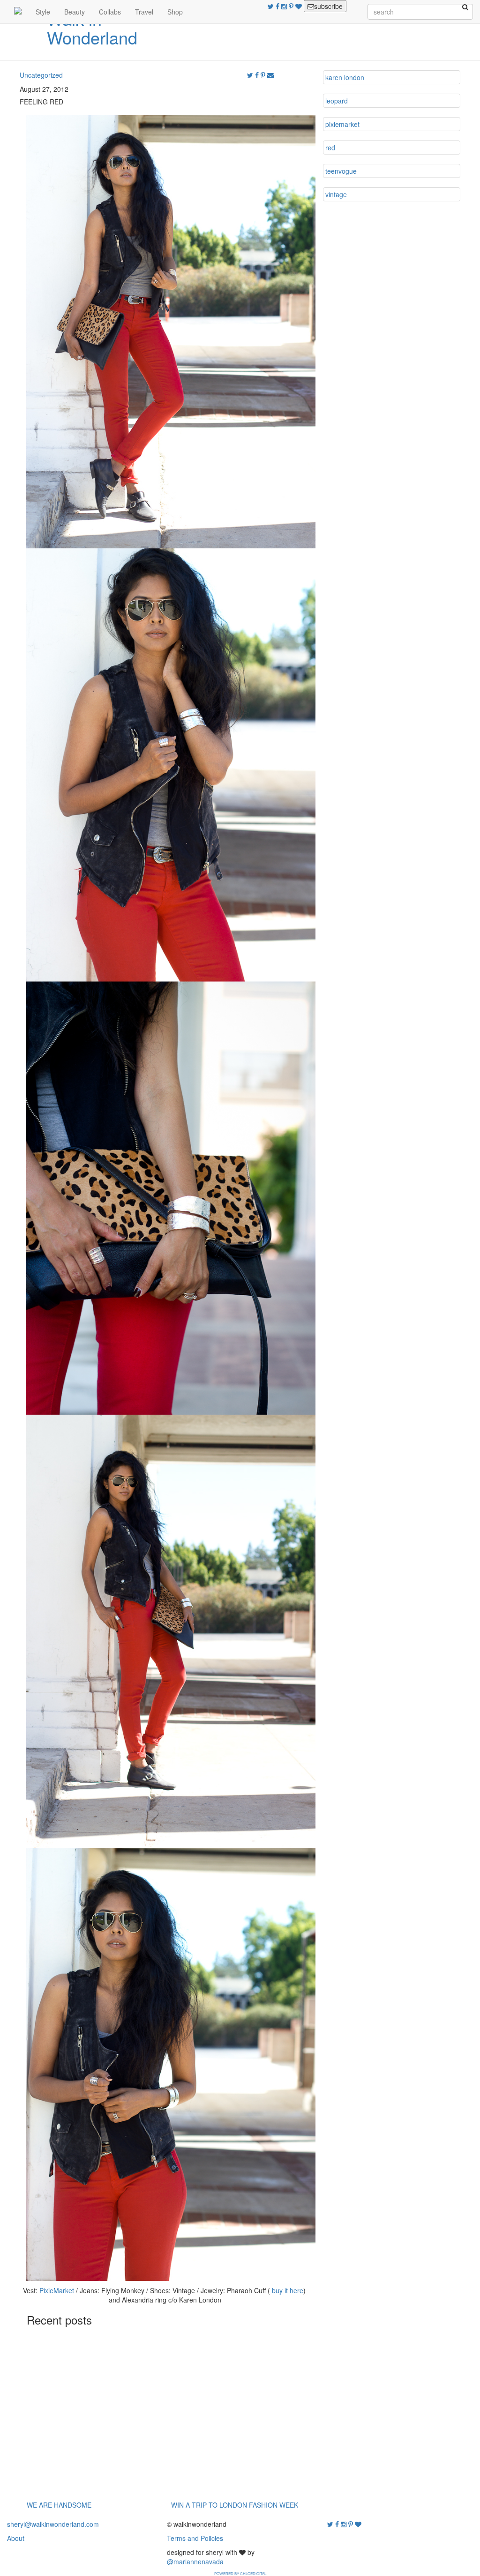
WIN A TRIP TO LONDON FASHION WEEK (235, 2505)
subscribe (328, 6)
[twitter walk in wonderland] (272, 6)
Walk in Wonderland (92, 28)
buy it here (288, 2290)
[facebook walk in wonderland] (278, 6)
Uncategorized (41, 75)
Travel (144, 12)
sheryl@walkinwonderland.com (53, 2524)
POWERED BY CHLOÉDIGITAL (240, 2573)
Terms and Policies (195, 2538)
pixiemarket (342, 124)
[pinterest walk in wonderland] (292, 6)
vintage (336, 194)
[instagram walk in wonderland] (285, 6)
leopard (337, 101)
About (16, 2538)
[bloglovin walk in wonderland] (300, 6)
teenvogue (341, 171)
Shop (175, 12)
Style (43, 12)
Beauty (75, 12)
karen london (345, 77)
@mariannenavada (195, 2561)
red (330, 148)
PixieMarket (57, 2290)
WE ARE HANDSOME (59, 2505)
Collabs (110, 12)
